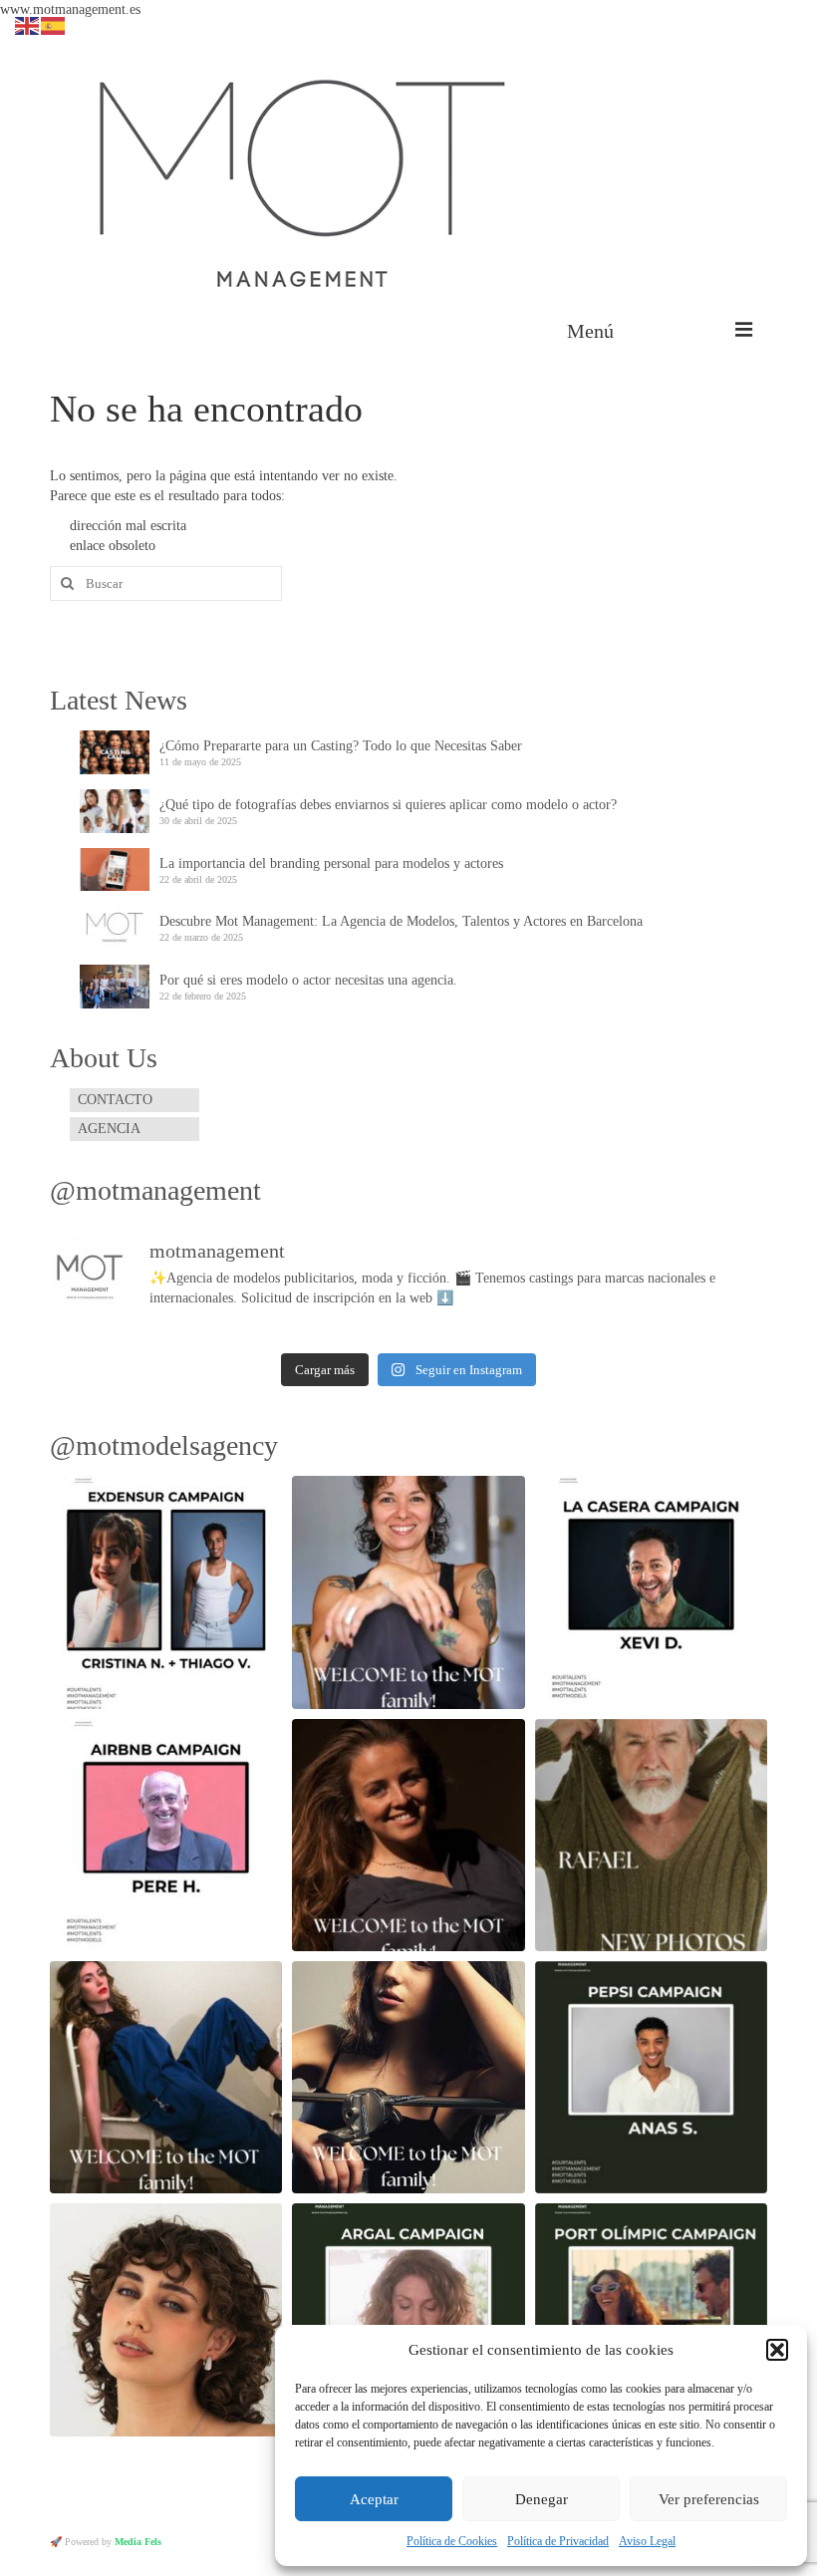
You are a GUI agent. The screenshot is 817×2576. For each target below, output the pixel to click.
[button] (777, 2350)
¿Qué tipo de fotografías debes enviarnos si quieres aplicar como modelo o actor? (388, 805)
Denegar (542, 2499)
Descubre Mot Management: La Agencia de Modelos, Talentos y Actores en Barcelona (401, 921)
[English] (28, 24)
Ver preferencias (709, 2499)
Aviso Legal (647, 2541)
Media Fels (138, 2542)
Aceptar (374, 2499)
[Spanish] (54, 24)
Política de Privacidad (558, 2541)
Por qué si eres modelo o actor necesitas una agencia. (308, 980)
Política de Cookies (452, 2541)
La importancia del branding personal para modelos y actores (331, 863)
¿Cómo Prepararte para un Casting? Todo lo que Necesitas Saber (341, 746)
